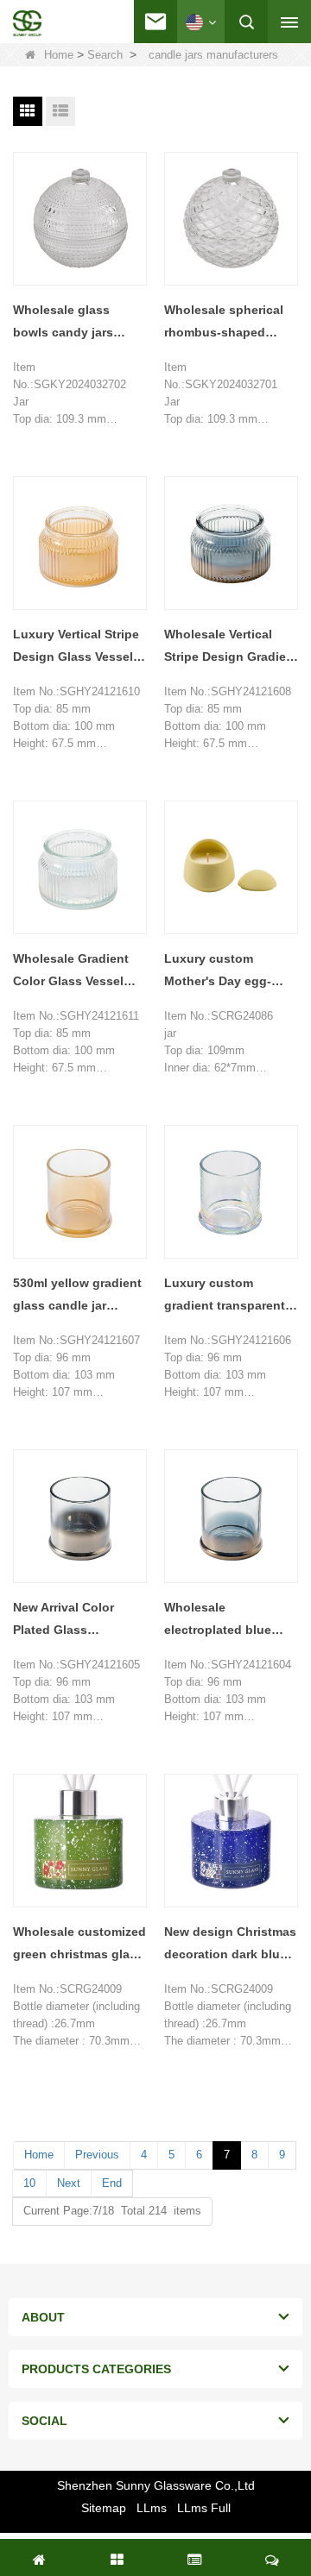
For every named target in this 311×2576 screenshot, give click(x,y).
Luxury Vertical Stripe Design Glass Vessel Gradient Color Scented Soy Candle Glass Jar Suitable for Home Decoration (76, 647)
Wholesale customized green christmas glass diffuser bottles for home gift (79, 1945)
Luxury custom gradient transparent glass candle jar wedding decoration (225, 1296)
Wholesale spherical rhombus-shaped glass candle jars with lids (228, 323)
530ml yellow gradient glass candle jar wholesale (77, 1296)
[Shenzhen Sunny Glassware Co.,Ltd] (27, 23)
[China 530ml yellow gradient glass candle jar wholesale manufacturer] (80, 1192)
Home (59, 55)
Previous (97, 2155)
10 (29, 2183)
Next (69, 2183)
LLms (152, 2508)
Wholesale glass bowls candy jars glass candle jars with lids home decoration (77, 323)
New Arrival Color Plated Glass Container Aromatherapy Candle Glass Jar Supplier (77, 1621)
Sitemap (104, 2508)
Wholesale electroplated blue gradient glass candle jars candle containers (230, 1621)
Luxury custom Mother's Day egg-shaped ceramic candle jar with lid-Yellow (219, 972)
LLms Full (204, 2508)
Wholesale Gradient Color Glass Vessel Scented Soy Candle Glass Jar (73, 972)
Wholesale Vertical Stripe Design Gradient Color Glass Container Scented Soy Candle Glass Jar (231, 647)
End (112, 2183)
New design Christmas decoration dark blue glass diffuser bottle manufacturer (230, 1945)
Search (105, 55)
